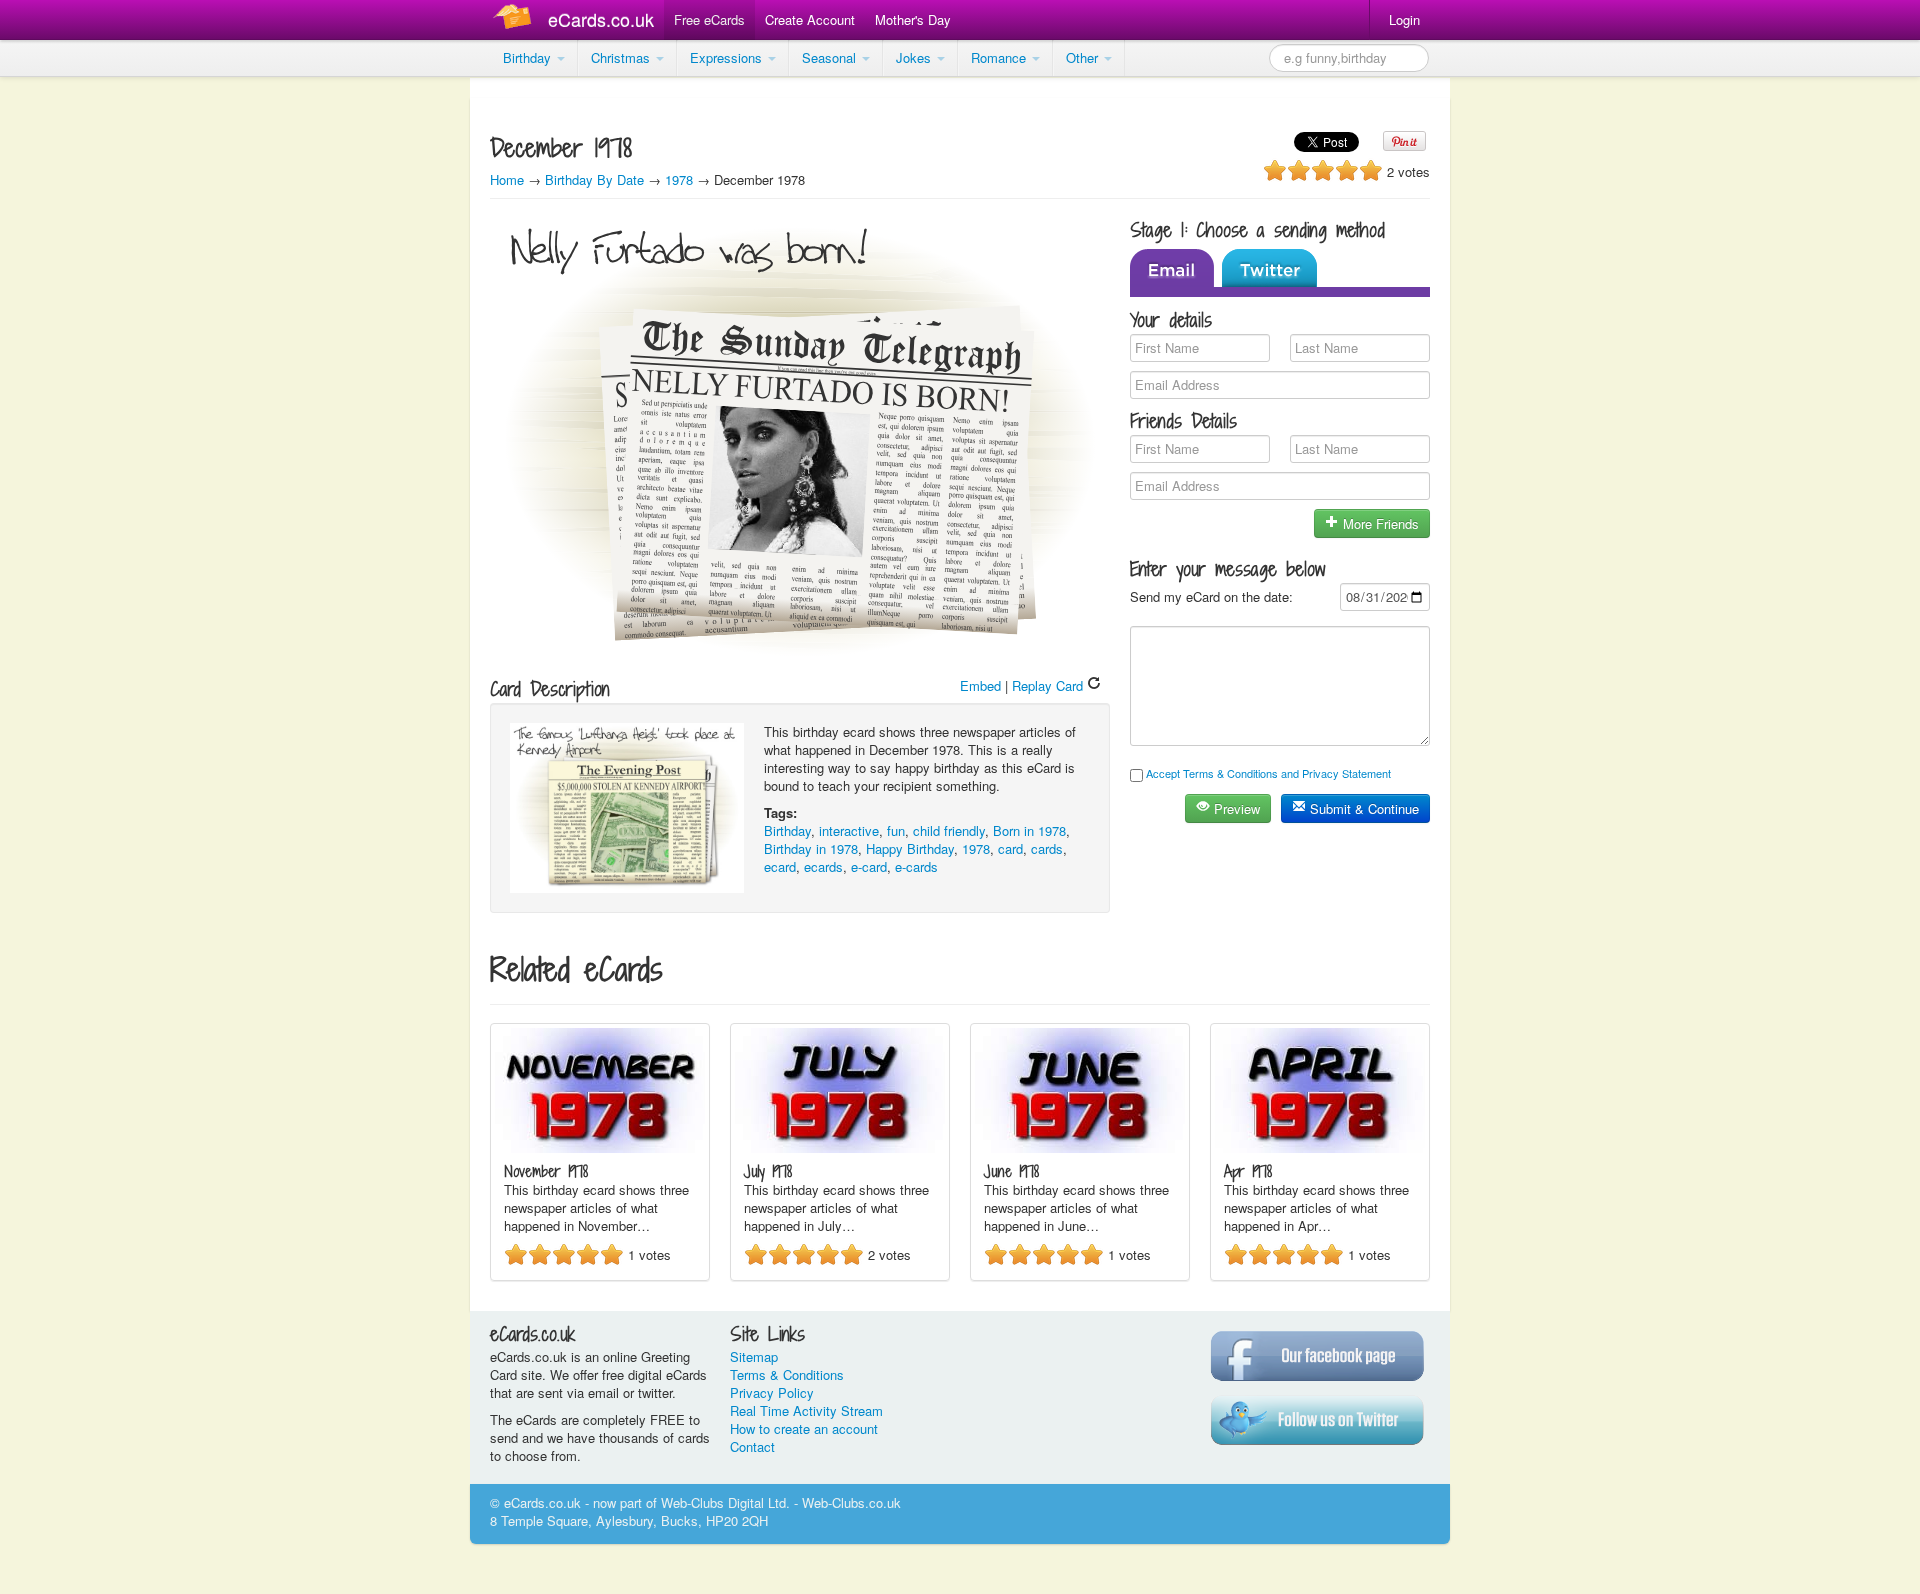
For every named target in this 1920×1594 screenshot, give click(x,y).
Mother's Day (913, 19)
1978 (679, 179)
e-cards (916, 866)
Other (1084, 57)
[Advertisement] (80, 380)
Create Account (810, 19)
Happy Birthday (910, 848)
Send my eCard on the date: (1211, 596)
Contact (752, 1446)
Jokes (915, 57)
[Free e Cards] (516, 19)
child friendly (949, 830)
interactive (849, 830)
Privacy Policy (772, 1392)
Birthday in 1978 (811, 848)
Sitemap (754, 1356)
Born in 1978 (1029, 830)
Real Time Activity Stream (806, 1410)
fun (896, 830)
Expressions (728, 57)
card (1010, 848)
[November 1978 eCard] (600, 1147)
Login (1404, 19)
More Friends (1379, 523)
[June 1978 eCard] (1080, 1147)
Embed (980, 685)
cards (1047, 848)
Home (507, 179)
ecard (780, 866)
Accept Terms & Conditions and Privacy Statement (1268, 773)
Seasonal (831, 57)
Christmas (622, 57)
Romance (1000, 57)
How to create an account (804, 1428)
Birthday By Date (596, 179)
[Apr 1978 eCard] (1320, 1147)
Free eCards (709, 19)
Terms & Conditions (787, 1374)
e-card (869, 866)
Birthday (529, 57)
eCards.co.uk (601, 19)
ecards (823, 866)
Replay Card (1049, 685)
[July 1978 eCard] (840, 1147)
